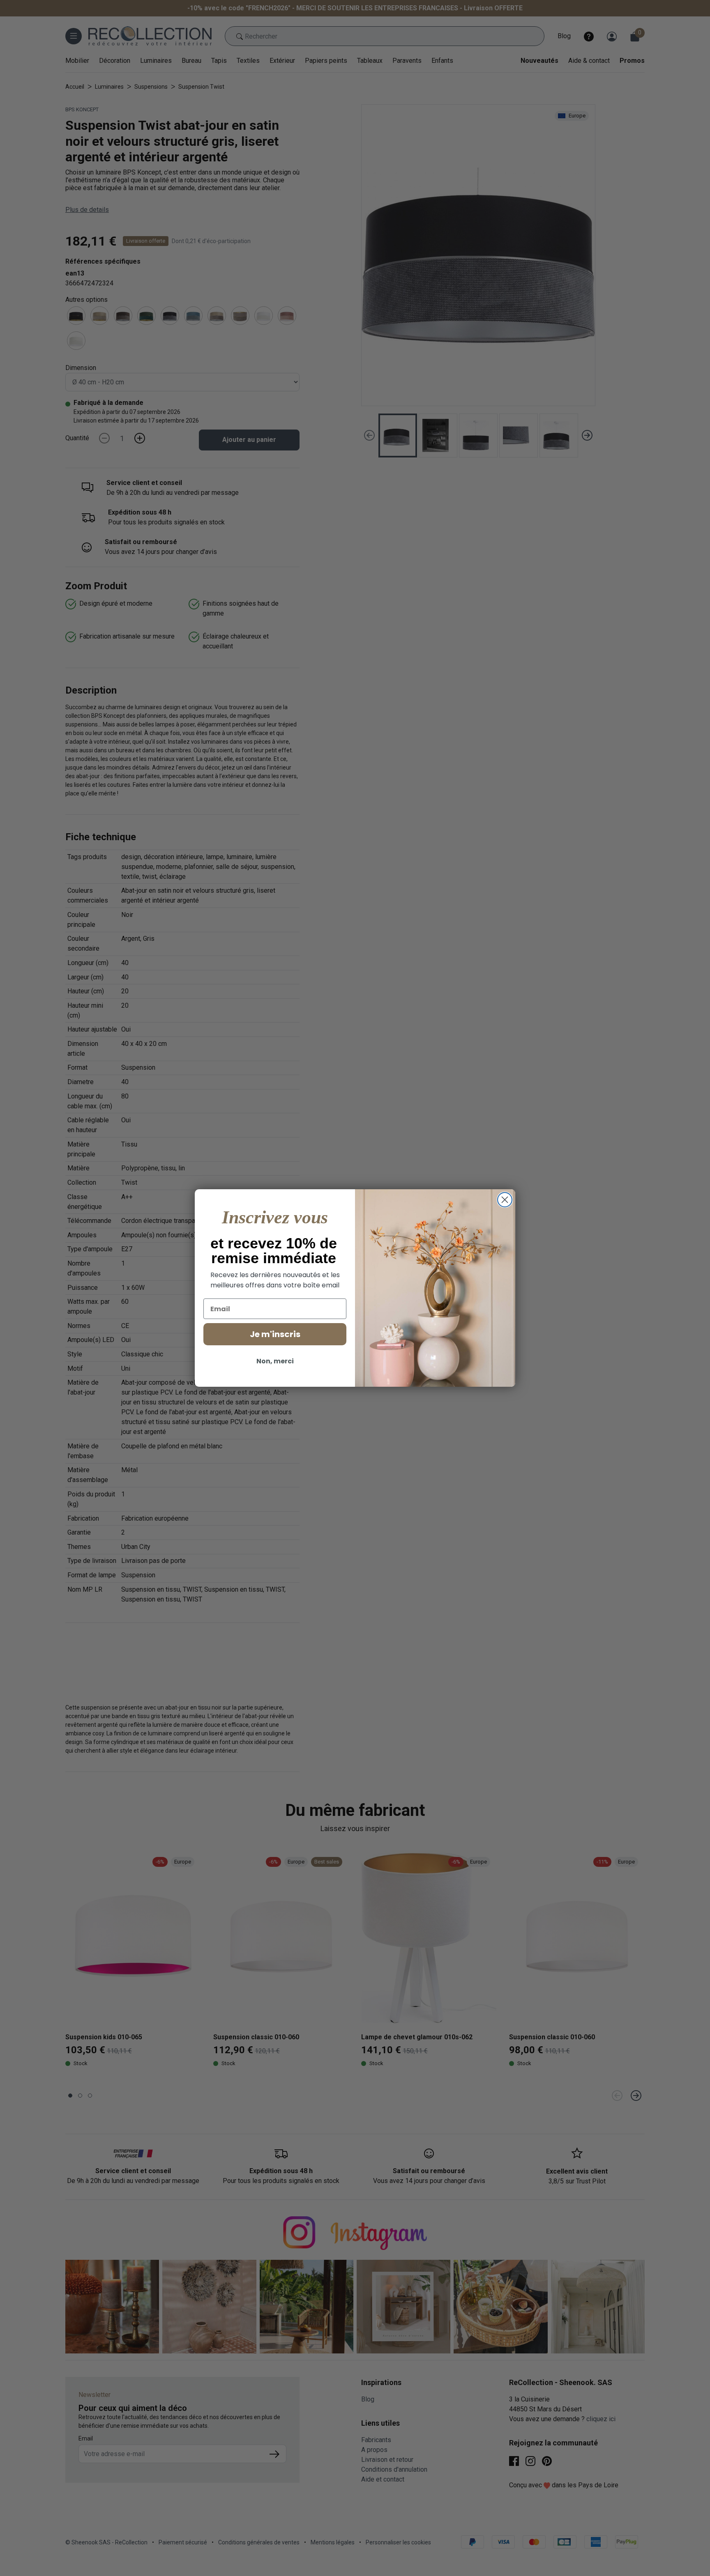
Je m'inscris (275, 1334)
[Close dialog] (505, 1200)
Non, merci (275, 1361)
